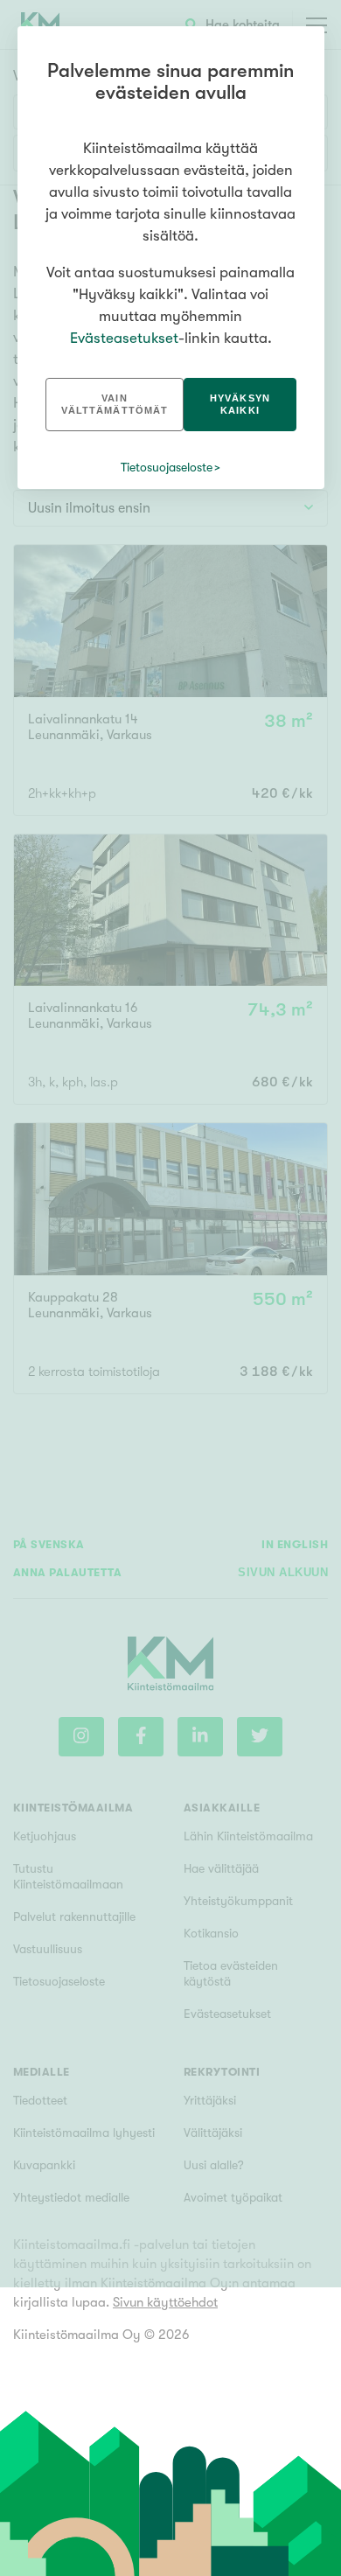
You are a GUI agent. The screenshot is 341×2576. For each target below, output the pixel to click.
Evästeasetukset (124, 338)
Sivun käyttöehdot (165, 2302)
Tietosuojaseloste (167, 467)
